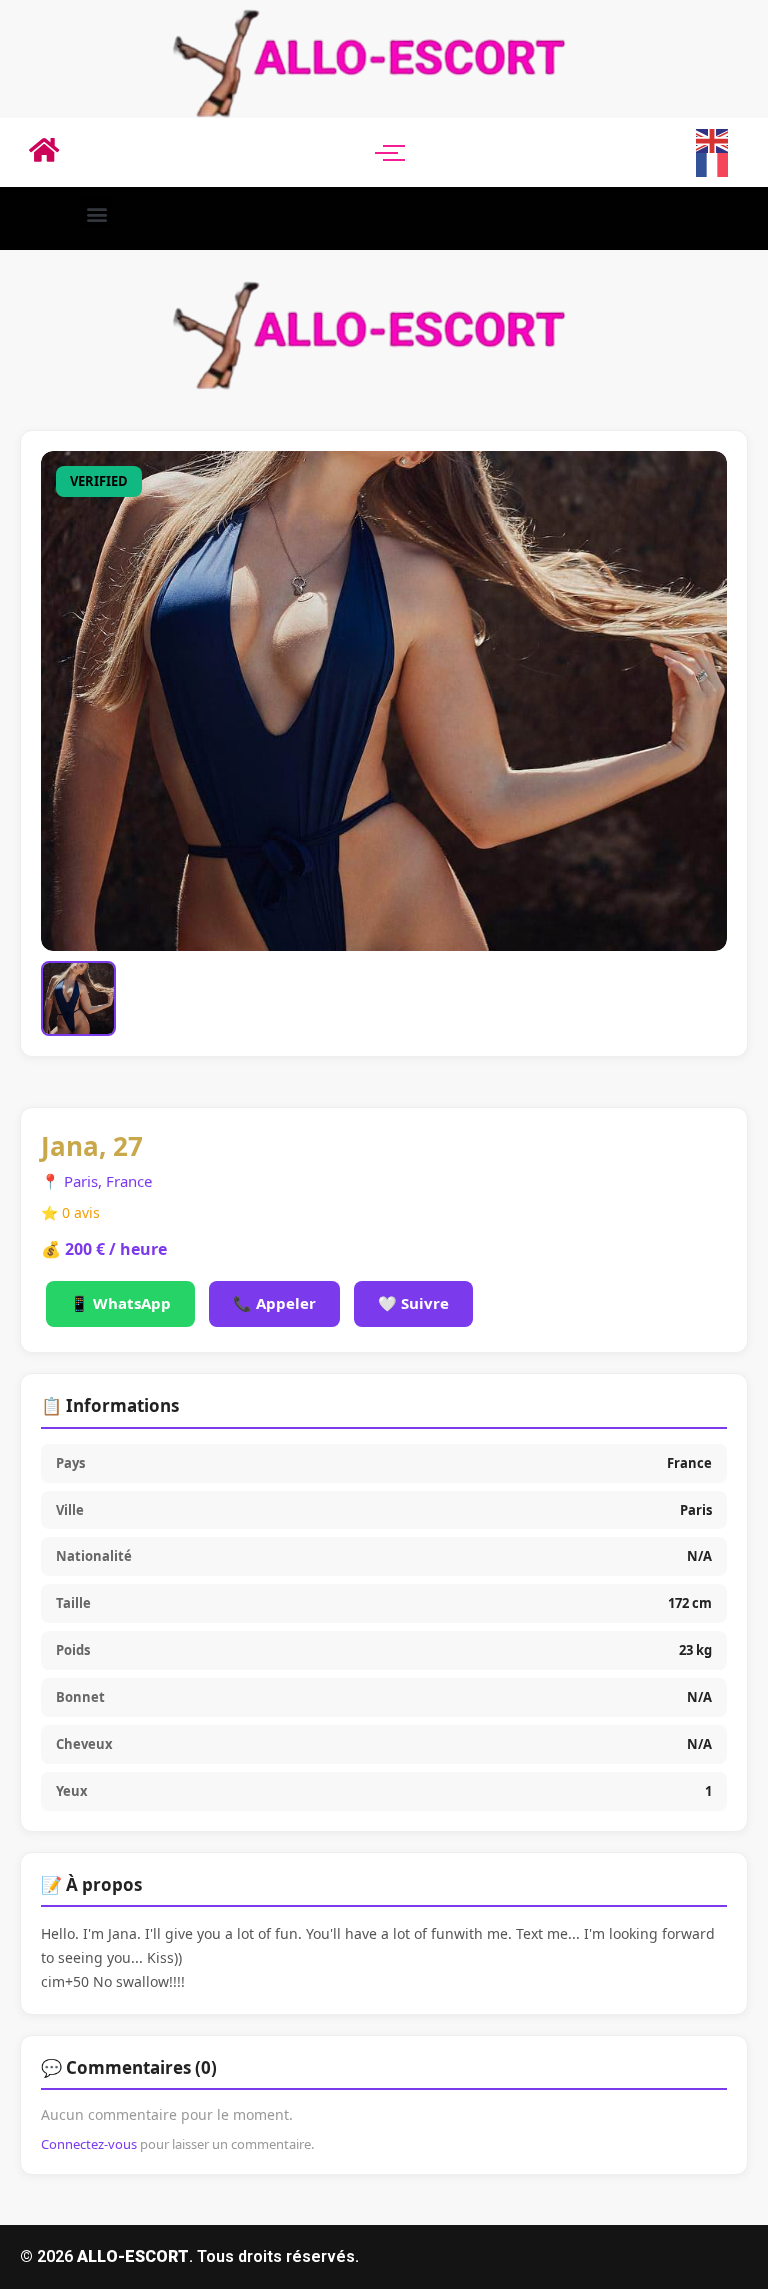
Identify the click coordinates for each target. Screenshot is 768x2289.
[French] (713, 164)
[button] (96, 213)
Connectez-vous (89, 2144)
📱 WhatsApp (120, 1303)
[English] (713, 139)
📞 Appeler (274, 1303)
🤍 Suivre (413, 1303)
